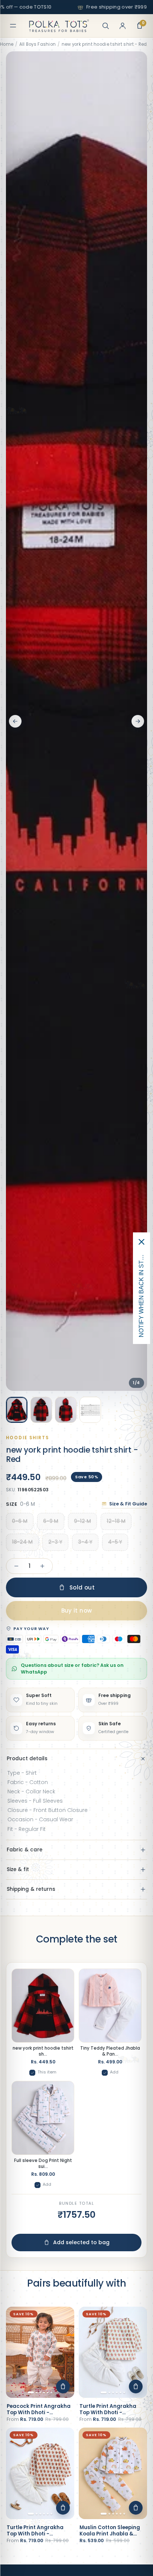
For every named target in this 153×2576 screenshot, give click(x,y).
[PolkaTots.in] (59, 26)
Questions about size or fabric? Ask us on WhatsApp (72, 1669)
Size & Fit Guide (128, 1504)
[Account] (123, 26)
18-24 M (22, 1542)
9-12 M (82, 1521)
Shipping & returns (31, 1889)
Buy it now (77, 1611)
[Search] (105, 26)
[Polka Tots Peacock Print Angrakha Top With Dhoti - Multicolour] (40, 2352)
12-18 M (116, 1521)
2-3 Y (55, 1542)
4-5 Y (115, 1542)
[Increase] (42, 1566)
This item (47, 2072)
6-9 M (51, 1521)
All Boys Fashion (38, 44)
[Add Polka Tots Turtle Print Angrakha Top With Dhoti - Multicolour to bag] (136, 2386)
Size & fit (18, 1869)
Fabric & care (25, 1850)
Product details (27, 1759)
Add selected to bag (81, 2242)
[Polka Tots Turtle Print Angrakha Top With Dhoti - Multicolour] (113, 2352)
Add (114, 2072)
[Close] (141, 1242)
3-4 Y (85, 1542)
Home (7, 44)
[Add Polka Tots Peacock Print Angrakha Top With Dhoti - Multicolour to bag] (63, 2386)
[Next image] (138, 721)
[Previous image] (15, 721)
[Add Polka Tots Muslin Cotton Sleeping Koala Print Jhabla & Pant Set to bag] (136, 2508)
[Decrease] (16, 1566)
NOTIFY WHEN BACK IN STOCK (141, 1294)
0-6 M (20, 1521)
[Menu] (13, 26)
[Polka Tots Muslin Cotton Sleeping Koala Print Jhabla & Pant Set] (113, 2473)
